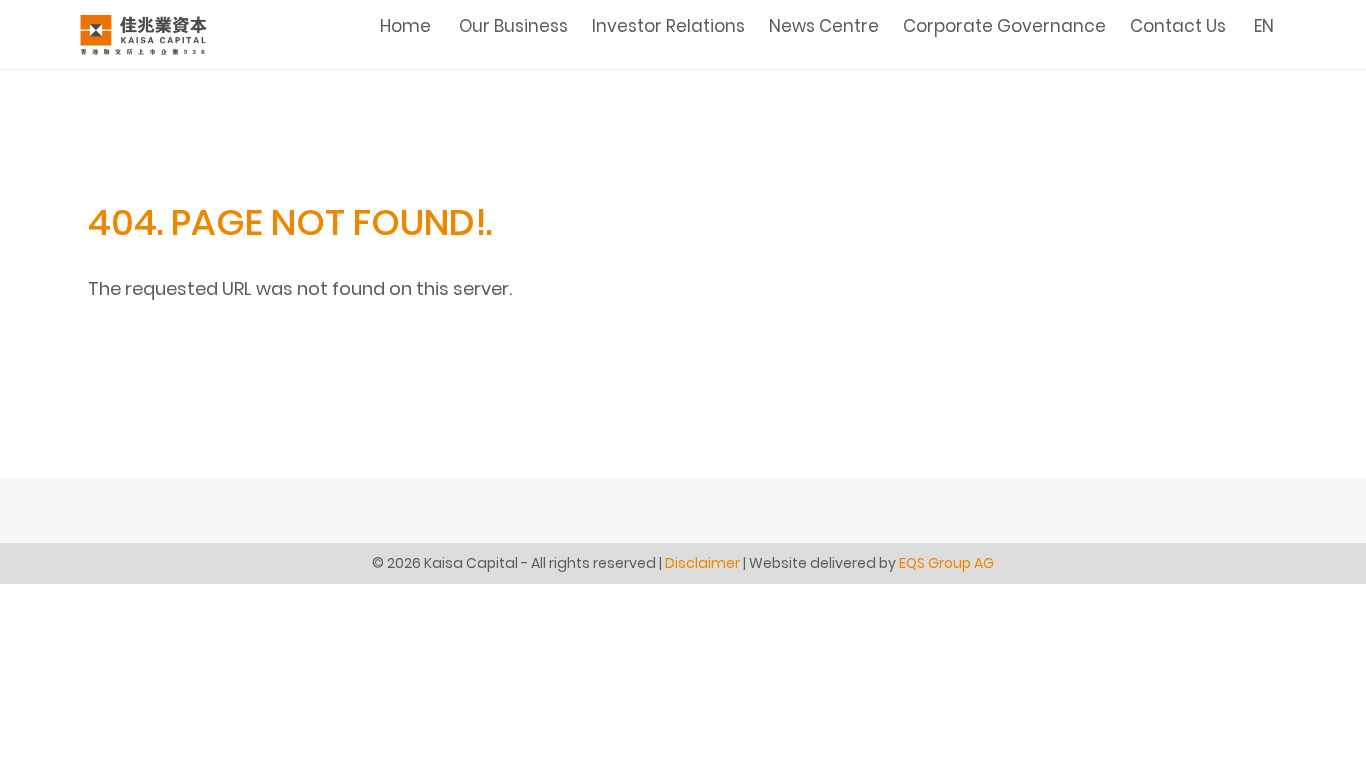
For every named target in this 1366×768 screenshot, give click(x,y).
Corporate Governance (1004, 26)
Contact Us (1178, 26)
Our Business (513, 26)
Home (405, 26)
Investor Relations (668, 26)
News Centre (824, 26)
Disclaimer (702, 563)
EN (1264, 26)
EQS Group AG (946, 563)
